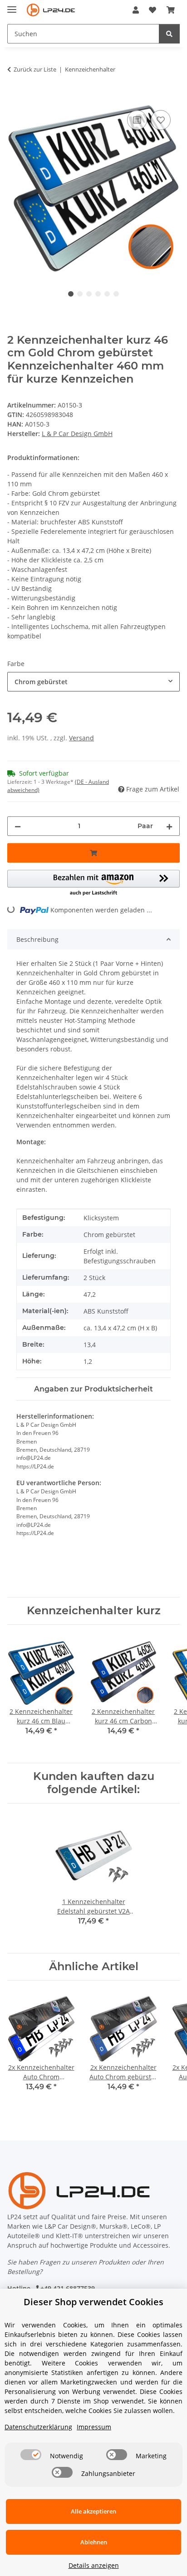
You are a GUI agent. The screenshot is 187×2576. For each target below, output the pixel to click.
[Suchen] (169, 34)
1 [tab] (71, 294)
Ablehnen (94, 2542)
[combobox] (93, 682)
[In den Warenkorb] (15, 98)
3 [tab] (89, 294)
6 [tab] (116, 294)
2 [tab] (80, 294)
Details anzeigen (94, 2565)
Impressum (94, 2427)
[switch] (31, 2455)
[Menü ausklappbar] (12, 6)
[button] (136, 10)
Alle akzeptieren (93, 2511)
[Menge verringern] (18, 826)
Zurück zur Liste (35, 69)
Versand (81, 738)
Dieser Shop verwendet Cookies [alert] (93, 2302)
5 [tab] (107, 294)
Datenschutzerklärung (38, 2427)
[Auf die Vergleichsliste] (137, 120)
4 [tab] (98, 294)
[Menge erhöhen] (169, 826)
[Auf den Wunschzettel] (161, 120)
